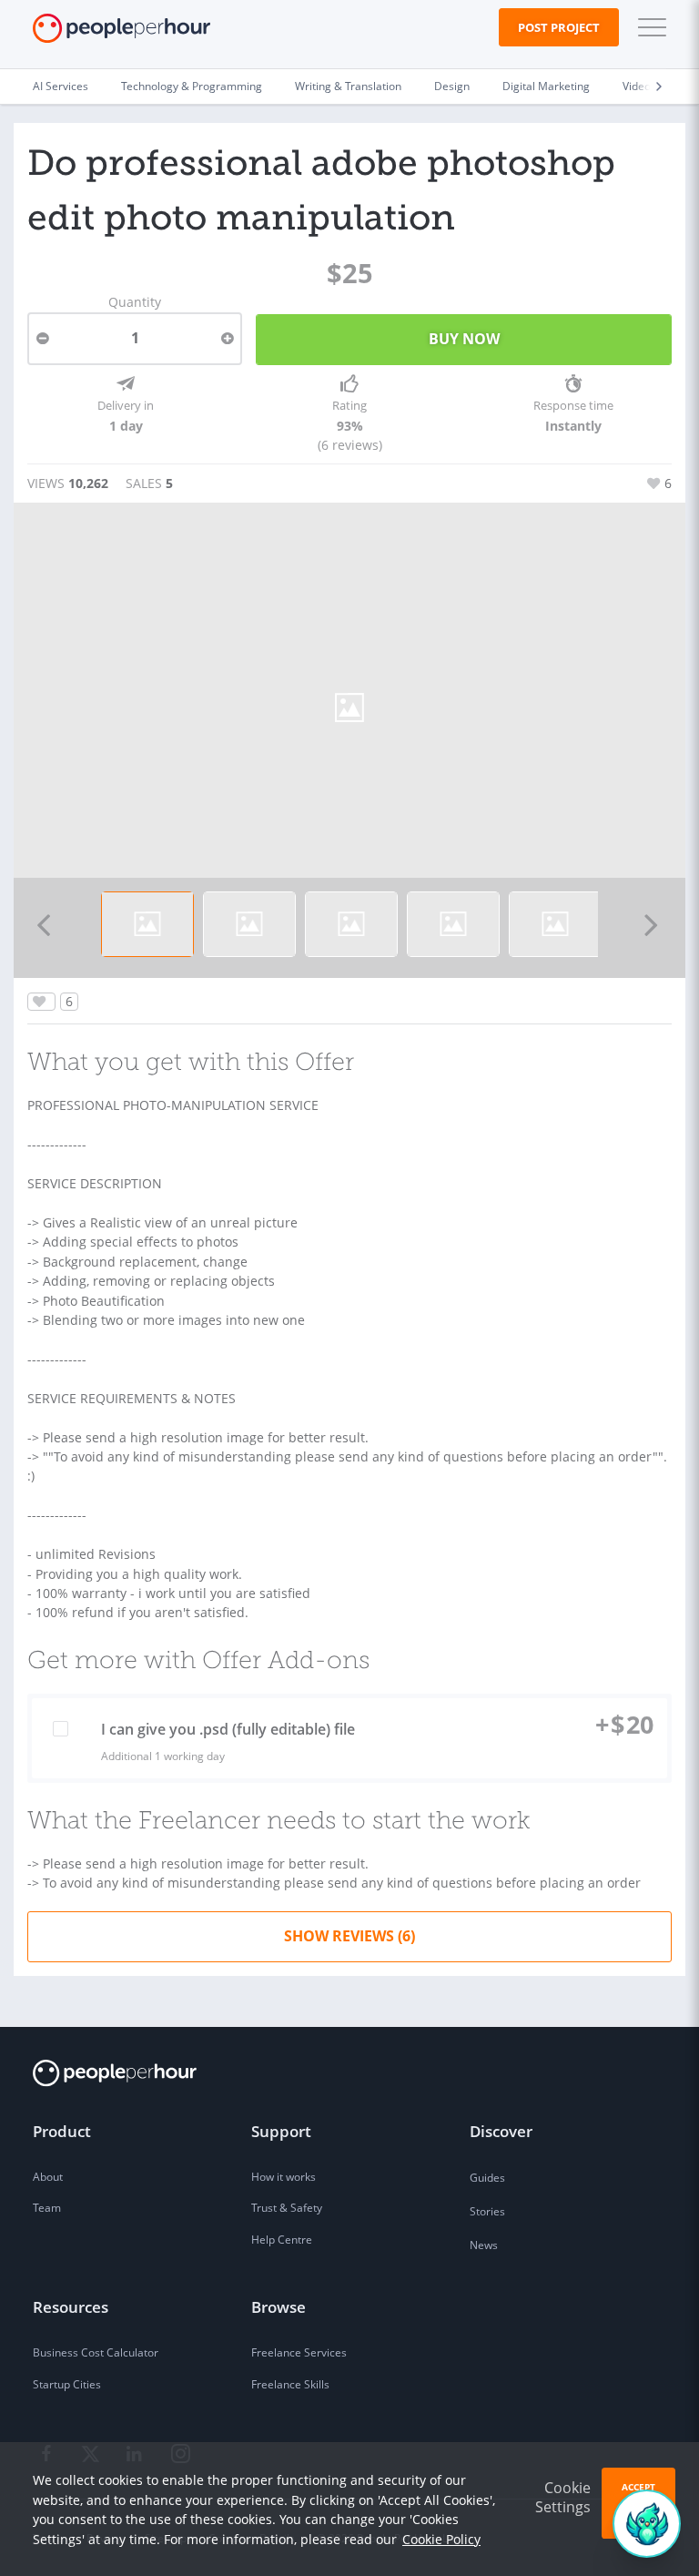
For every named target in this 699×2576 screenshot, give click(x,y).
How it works (284, 2177)
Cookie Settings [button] (563, 2497)
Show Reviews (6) (349, 1936)
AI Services (61, 86)
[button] (648, 27)
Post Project (559, 27)
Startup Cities (67, 2384)
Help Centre (282, 2240)
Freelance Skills (290, 2384)
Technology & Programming (192, 86)
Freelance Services (299, 2352)
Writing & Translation (348, 86)
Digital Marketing (546, 86)
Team (47, 2208)
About (48, 2177)
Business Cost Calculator (96, 2352)
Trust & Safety (287, 2208)
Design (452, 86)
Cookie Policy (441, 2539)
